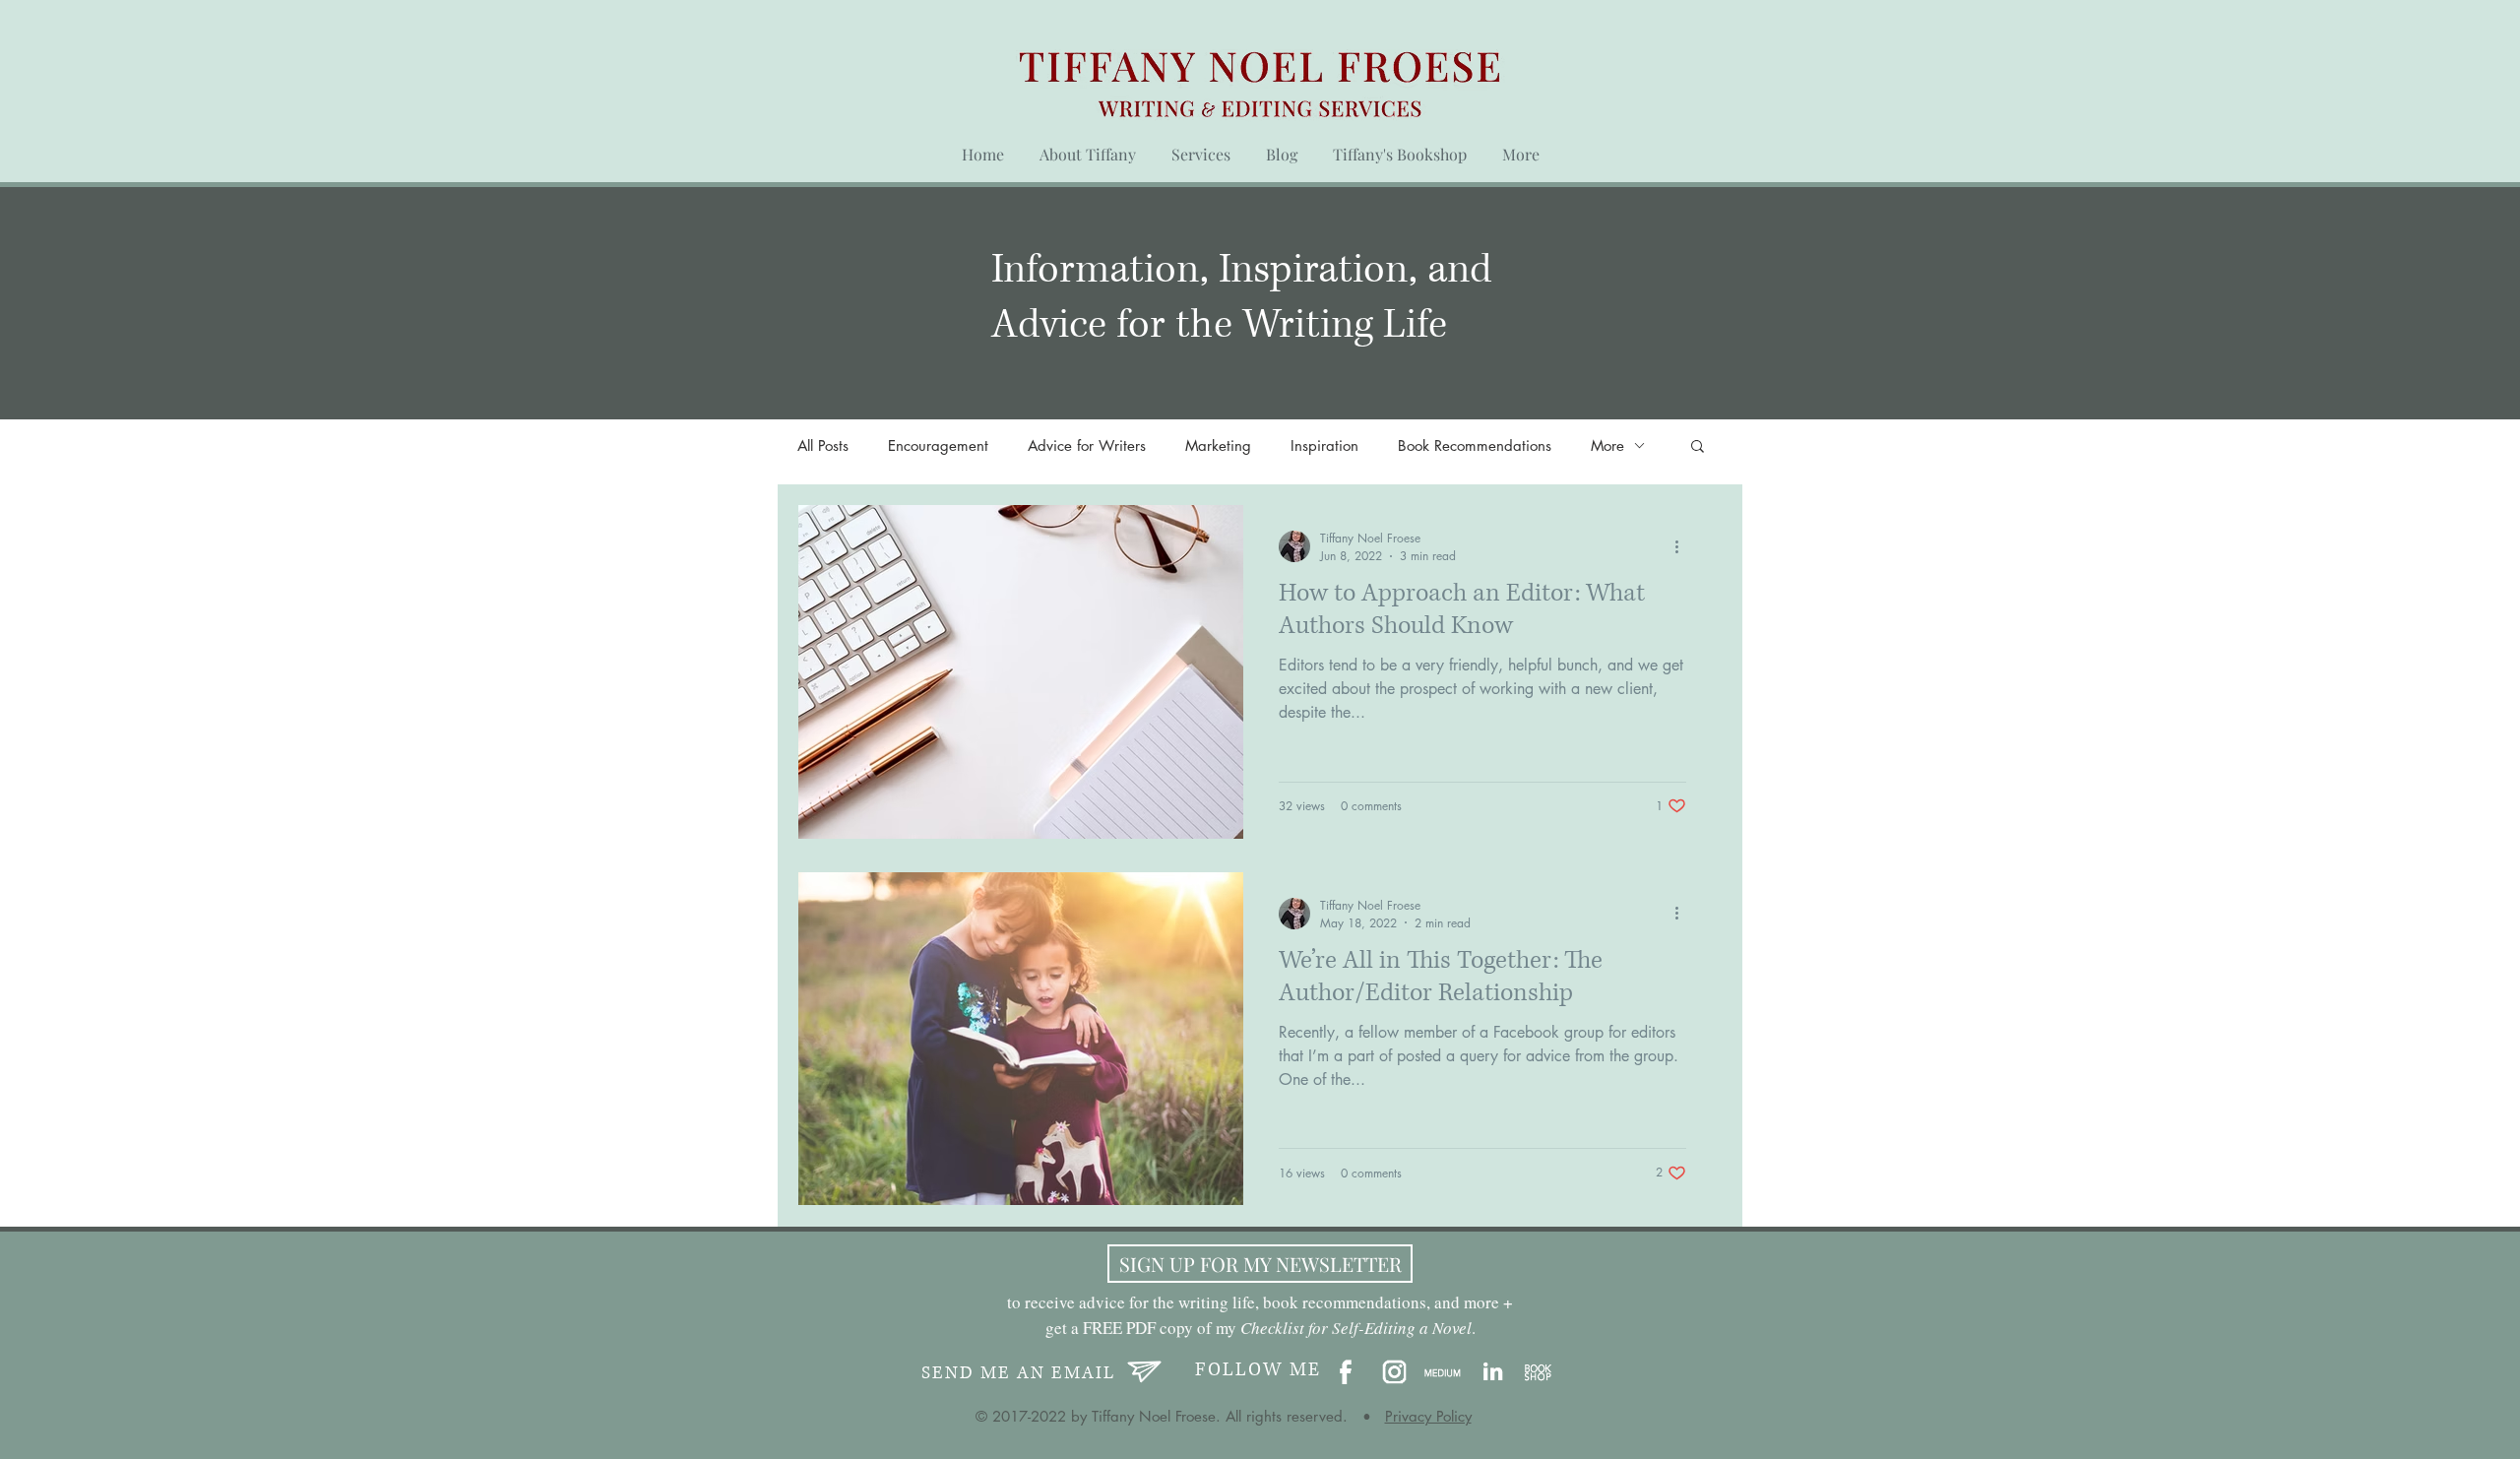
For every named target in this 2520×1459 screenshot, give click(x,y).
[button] (1698, 447)
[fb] (1346, 1373)
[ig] (1394, 1373)
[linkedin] (1491, 1373)
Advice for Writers (1087, 445)
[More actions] (1683, 546)
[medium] (1443, 1373)
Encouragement (938, 445)
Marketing (1218, 445)
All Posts (823, 445)
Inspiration (1324, 445)
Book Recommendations (1475, 445)
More (1607, 445)
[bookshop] (1539, 1373)
